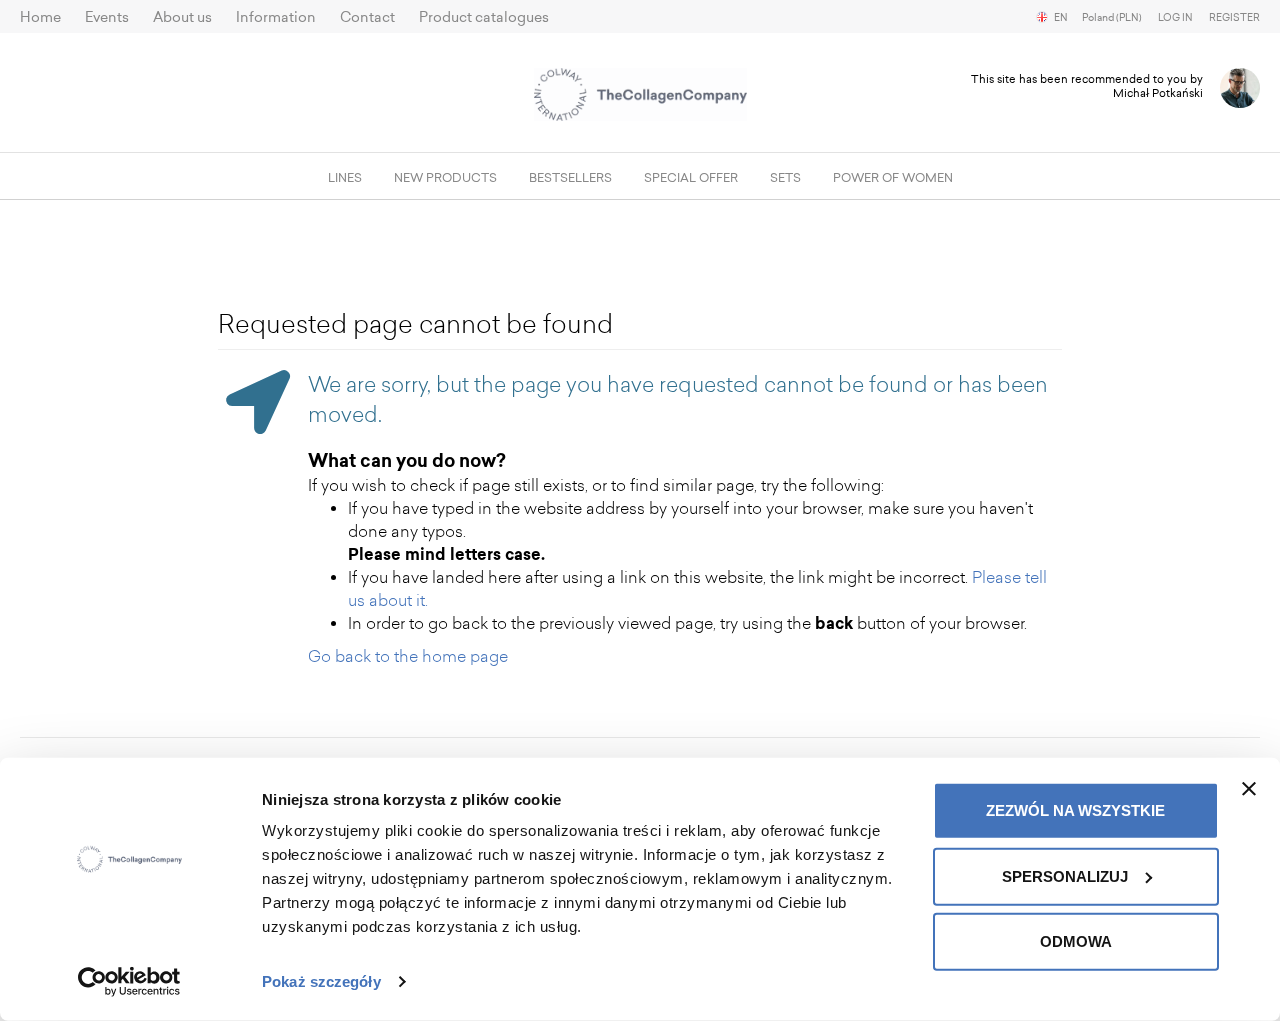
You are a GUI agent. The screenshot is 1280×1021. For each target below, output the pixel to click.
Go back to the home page (408, 656)
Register (1234, 18)
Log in (1175, 18)
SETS (785, 178)
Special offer (691, 178)
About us (182, 17)
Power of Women (893, 178)
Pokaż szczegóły (321, 981)
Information (276, 17)
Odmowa (1076, 941)
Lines (345, 178)
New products (445, 178)
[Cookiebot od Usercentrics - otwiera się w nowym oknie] (129, 982)
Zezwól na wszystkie (1075, 810)
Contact (367, 17)
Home (40, 17)
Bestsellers (570, 178)
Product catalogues (484, 17)
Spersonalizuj (1065, 875)
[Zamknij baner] (1249, 789)
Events (107, 17)
